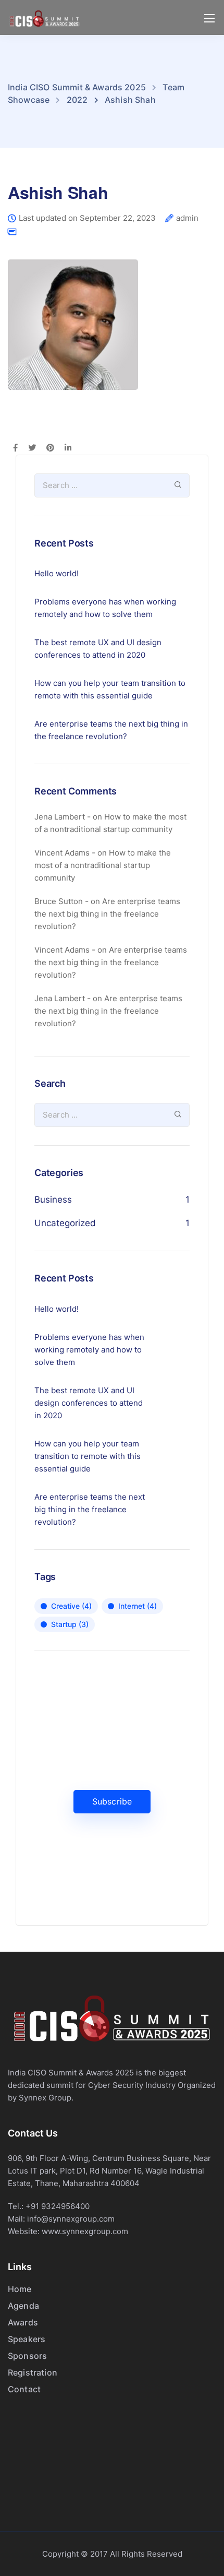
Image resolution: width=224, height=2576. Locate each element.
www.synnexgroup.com (85, 2231)
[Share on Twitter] (32, 448)
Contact (24, 2389)
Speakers (27, 2339)
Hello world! (57, 573)
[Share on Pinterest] (50, 448)
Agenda (23, 2306)
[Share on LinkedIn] (68, 448)
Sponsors (27, 2356)
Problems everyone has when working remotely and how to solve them (105, 608)
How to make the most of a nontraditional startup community (103, 865)
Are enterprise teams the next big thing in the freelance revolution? (111, 730)
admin (187, 218)
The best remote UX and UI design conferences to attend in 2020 (98, 649)
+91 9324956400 (58, 2206)
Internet (138, 1606)
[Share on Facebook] (15, 448)
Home (20, 2289)
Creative (71, 1606)
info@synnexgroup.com (71, 2219)
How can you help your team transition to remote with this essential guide (110, 689)
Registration (33, 2372)
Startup (70, 1624)
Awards (23, 2322)
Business (53, 1200)
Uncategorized (65, 1223)
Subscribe (112, 1801)
